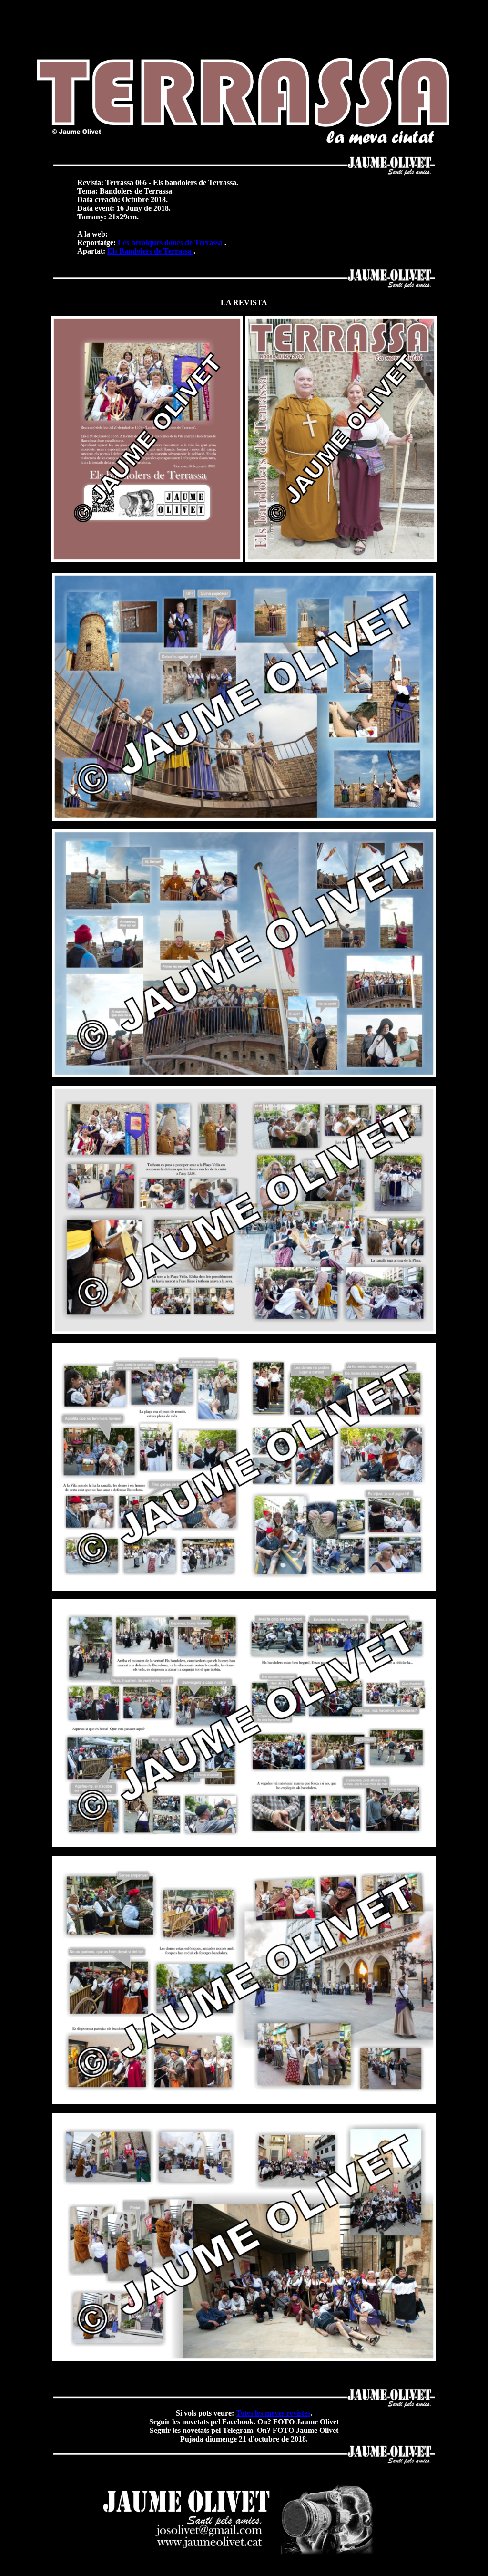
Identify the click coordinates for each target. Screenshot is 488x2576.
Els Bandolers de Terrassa (150, 251)
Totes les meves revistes (273, 2413)
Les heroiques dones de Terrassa (171, 243)
